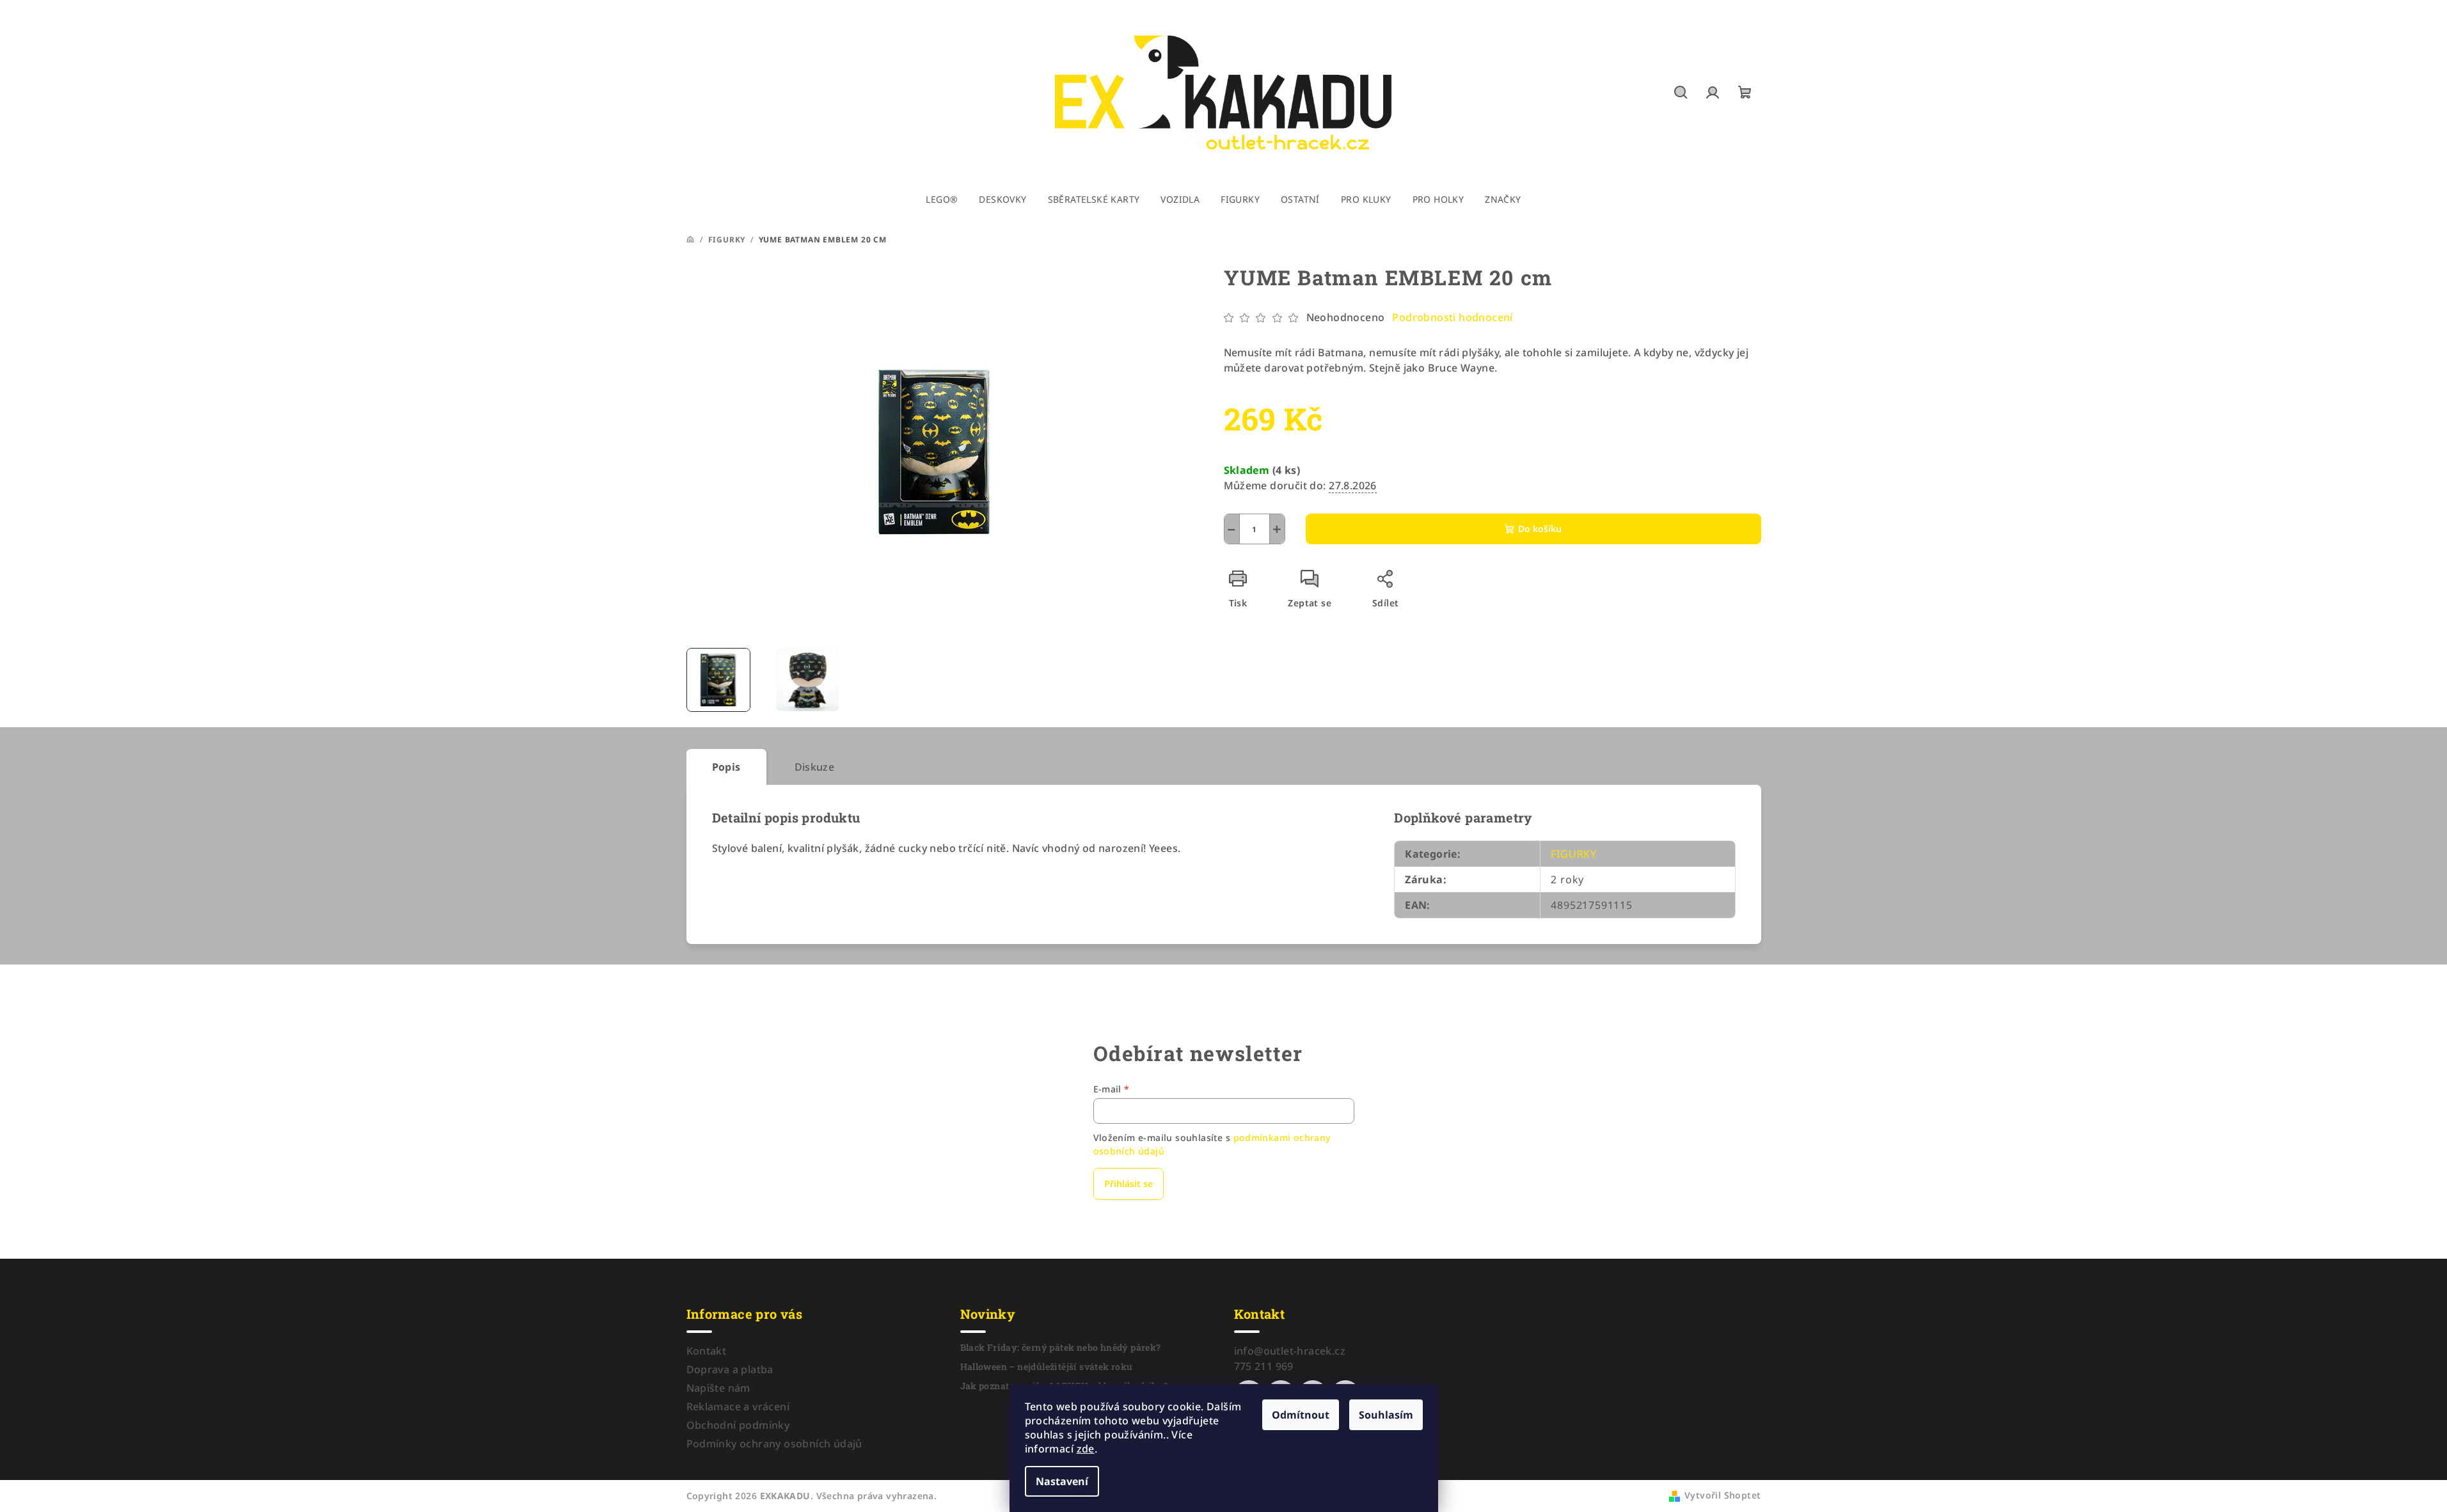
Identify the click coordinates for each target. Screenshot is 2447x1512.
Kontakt (707, 1351)
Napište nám (718, 1388)
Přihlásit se (1128, 1184)
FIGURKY (1574, 854)
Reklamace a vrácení (738, 1406)
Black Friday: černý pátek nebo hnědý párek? (1061, 1348)
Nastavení (1062, 1481)
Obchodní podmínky (738, 1425)
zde (1086, 1449)
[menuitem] (942, 200)
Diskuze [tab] (815, 767)
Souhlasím (1386, 1415)
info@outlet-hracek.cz (1290, 1351)
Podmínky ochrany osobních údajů (774, 1444)
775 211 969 (1264, 1366)
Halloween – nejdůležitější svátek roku (1047, 1367)
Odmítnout (1301, 1415)
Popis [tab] (726, 767)
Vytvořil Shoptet (1722, 1495)
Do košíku (1540, 529)
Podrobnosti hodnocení (1452, 317)
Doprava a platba (730, 1369)
